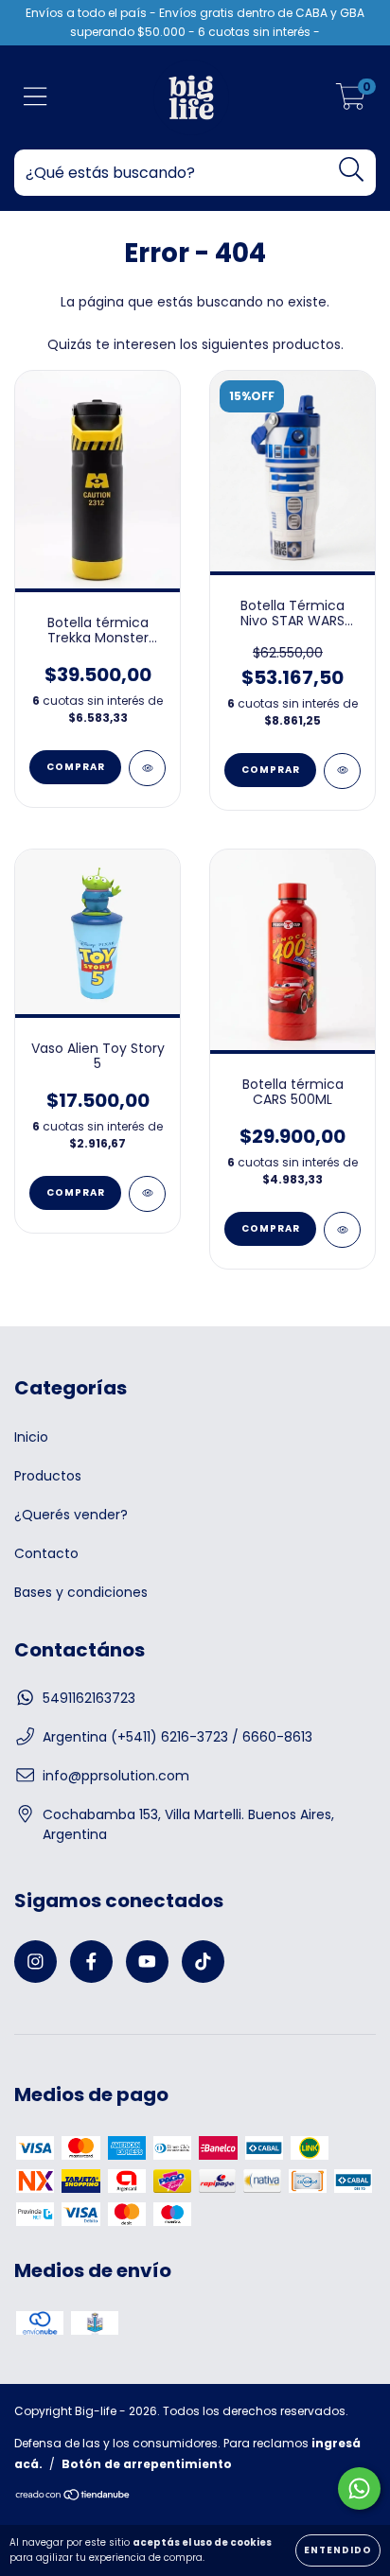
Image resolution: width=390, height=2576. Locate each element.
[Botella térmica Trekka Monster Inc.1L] (147, 768)
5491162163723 (89, 1698)
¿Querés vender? (71, 1515)
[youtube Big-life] (147, 1962)
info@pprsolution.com (116, 1776)
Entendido (338, 2550)
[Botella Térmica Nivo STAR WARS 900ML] (342, 771)
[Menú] (35, 98)
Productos (48, 1476)
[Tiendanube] (73, 2497)
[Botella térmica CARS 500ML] (342, 1230)
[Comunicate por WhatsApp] (359, 2488)
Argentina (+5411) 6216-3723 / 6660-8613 (177, 1737)
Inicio (31, 1437)
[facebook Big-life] (91, 1962)
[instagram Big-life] (35, 1962)
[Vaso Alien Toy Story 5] (147, 1194)
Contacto (46, 1553)
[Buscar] (352, 170)
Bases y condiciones (81, 1592)
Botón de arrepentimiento (147, 2464)
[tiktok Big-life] (203, 1962)
